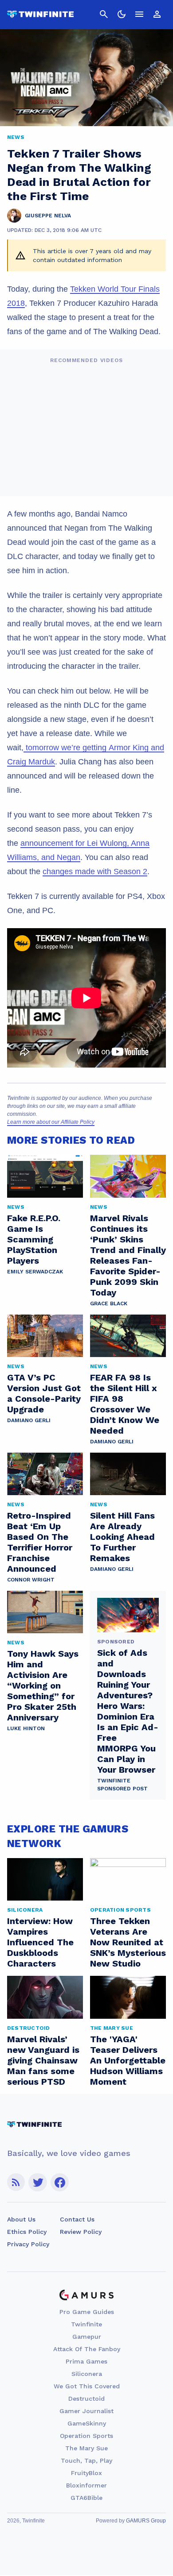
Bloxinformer (86, 2485)
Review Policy (81, 2232)
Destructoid (86, 2399)
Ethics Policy (27, 2232)
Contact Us (77, 2219)
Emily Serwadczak (35, 1272)
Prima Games (86, 2361)
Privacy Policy (28, 2244)
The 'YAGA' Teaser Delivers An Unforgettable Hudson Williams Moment (128, 2060)
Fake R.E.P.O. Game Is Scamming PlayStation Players (34, 1239)
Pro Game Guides (87, 2312)
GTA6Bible (86, 2498)
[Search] (104, 14)
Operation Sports (86, 2436)
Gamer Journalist (86, 2411)
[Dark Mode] (122, 14)
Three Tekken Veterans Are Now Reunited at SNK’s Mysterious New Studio (128, 1942)
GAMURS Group (146, 2521)
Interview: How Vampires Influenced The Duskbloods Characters (40, 1942)
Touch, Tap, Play (86, 2460)
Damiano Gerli (29, 1420)
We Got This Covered (87, 2386)
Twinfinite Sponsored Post (122, 1785)
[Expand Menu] (139, 14)
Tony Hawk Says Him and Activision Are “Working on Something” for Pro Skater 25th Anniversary (43, 1685)
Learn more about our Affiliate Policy (51, 1122)
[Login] (157, 14)
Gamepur (87, 2337)
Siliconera (87, 2374)
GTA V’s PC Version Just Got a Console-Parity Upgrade (44, 1393)
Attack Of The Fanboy (87, 2349)
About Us (21, 2219)
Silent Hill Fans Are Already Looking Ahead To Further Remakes (122, 1537)
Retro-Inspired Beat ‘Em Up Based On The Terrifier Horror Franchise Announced (40, 1542)
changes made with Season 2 (95, 872)
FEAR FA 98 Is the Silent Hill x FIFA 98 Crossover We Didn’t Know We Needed (125, 1404)
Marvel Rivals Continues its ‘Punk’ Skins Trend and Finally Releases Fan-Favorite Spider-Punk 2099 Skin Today (128, 1255)
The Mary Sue (86, 2448)
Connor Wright (31, 1580)
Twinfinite (86, 2324)
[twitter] (38, 2182)
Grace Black (109, 1303)
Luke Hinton (26, 1728)
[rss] (16, 2182)
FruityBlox (86, 2473)
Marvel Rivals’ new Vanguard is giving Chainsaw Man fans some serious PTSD (43, 2060)
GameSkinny (87, 2423)
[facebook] (60, 2182)
